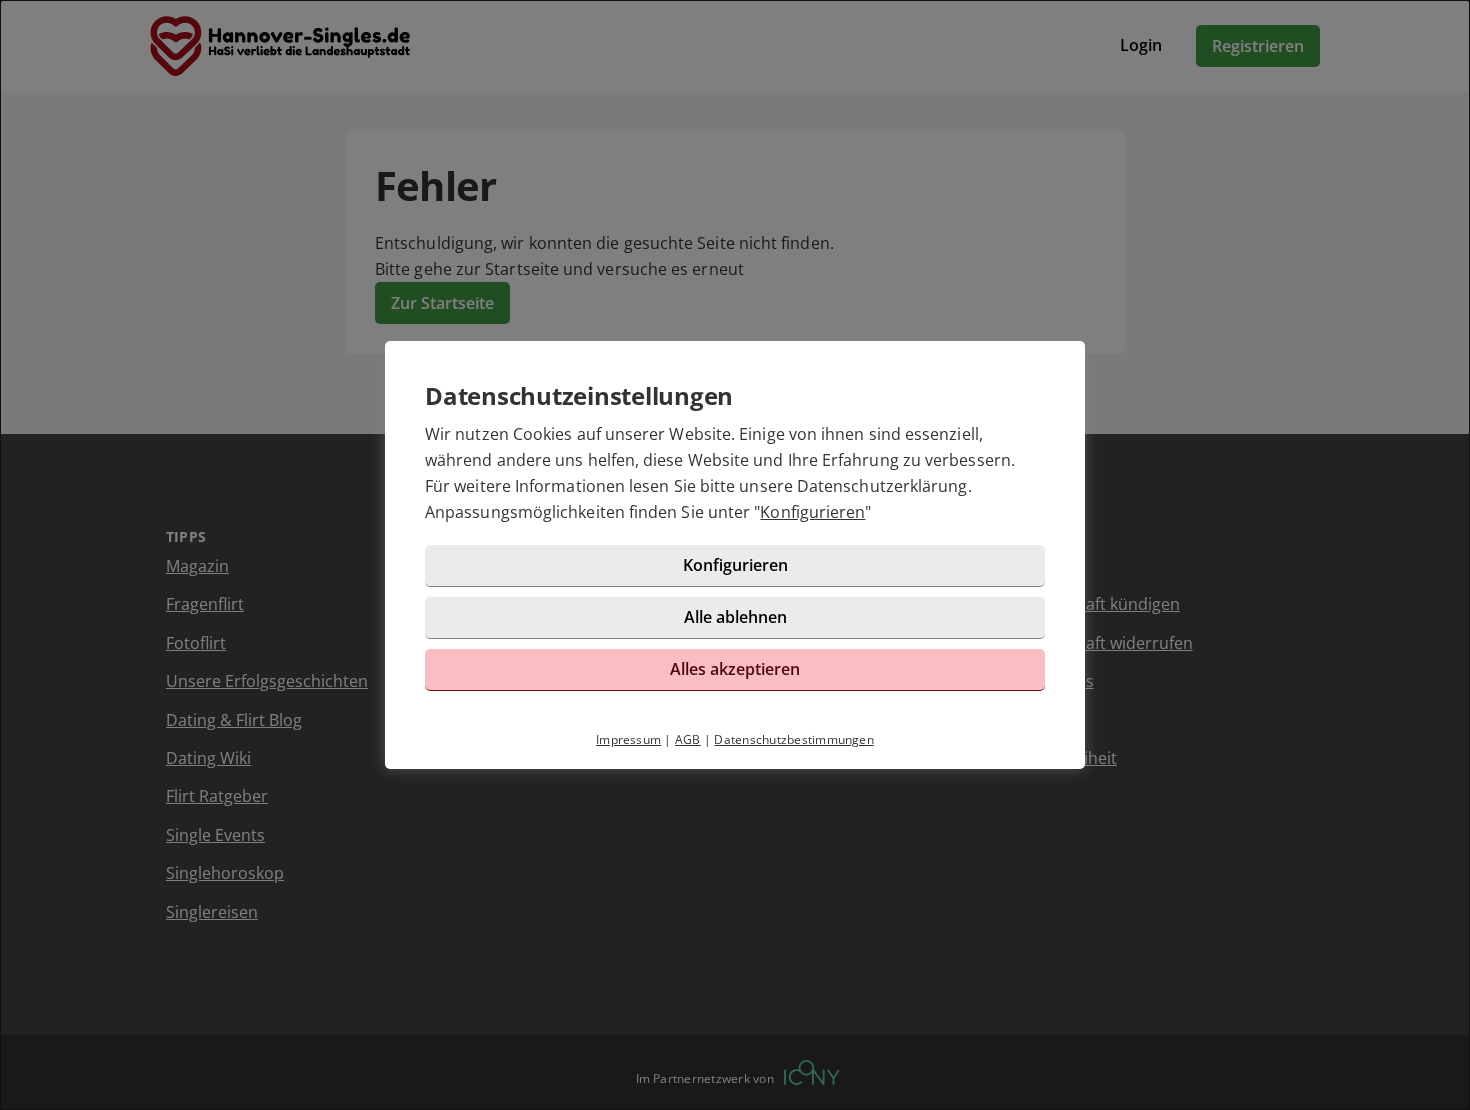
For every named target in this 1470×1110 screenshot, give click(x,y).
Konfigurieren (812, 512)
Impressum (628, 739)
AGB (688, 739)
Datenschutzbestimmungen (794, 739)
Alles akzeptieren (735, 669)
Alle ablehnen (735, 617)
